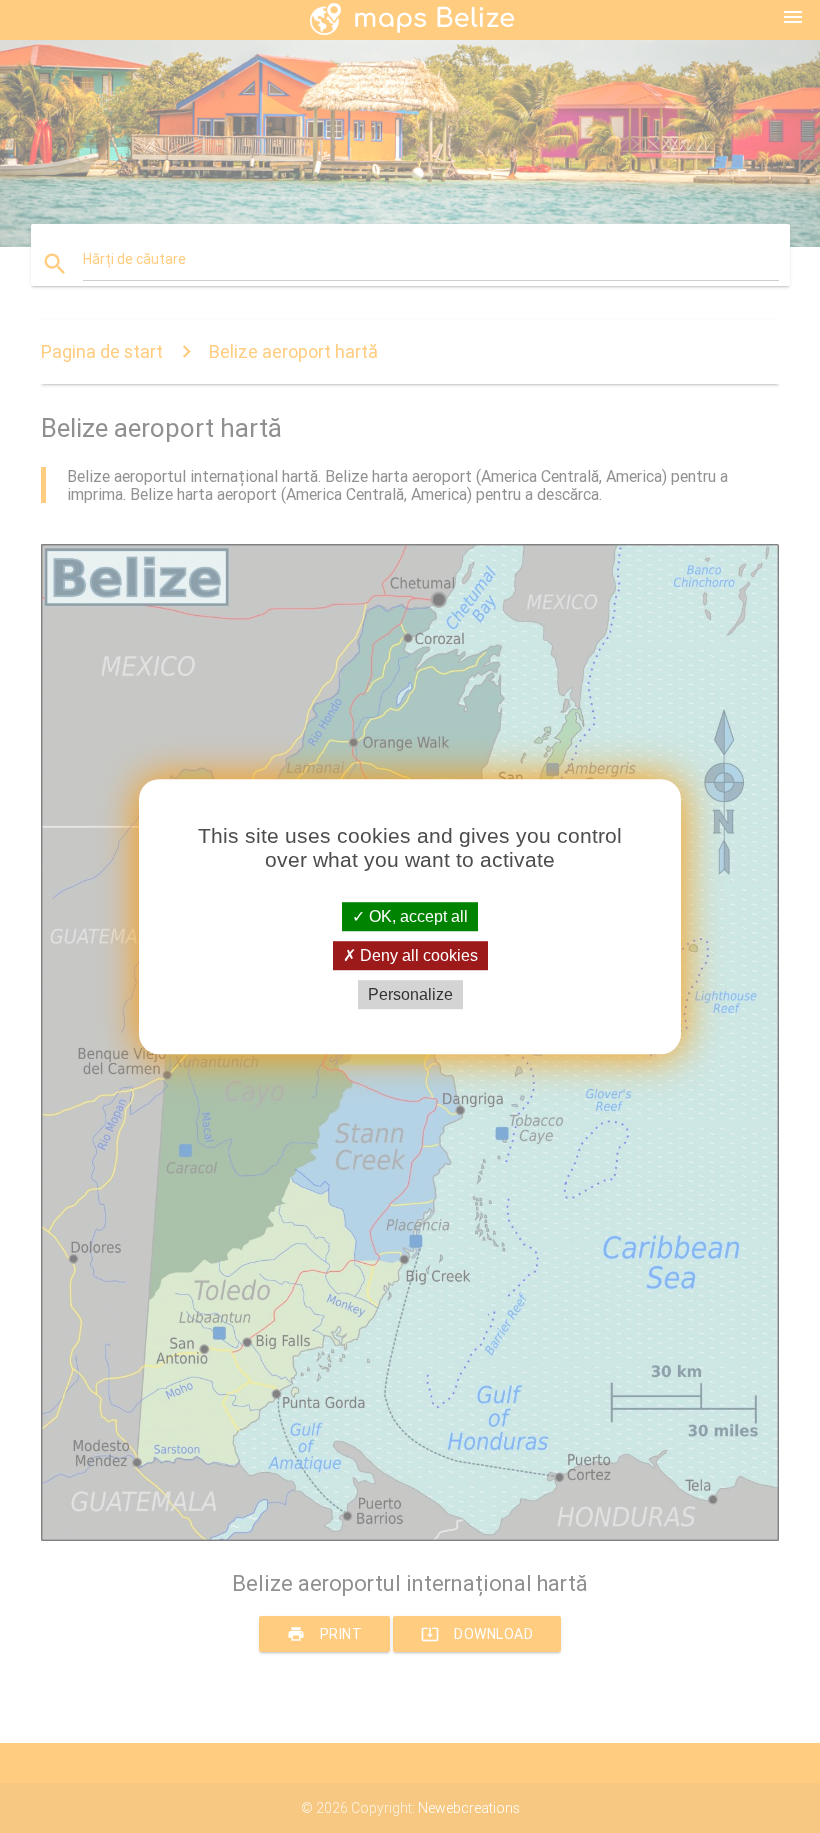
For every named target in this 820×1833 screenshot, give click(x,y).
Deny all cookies (417, 955)
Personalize (410, 994)
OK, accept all (416, 916)
